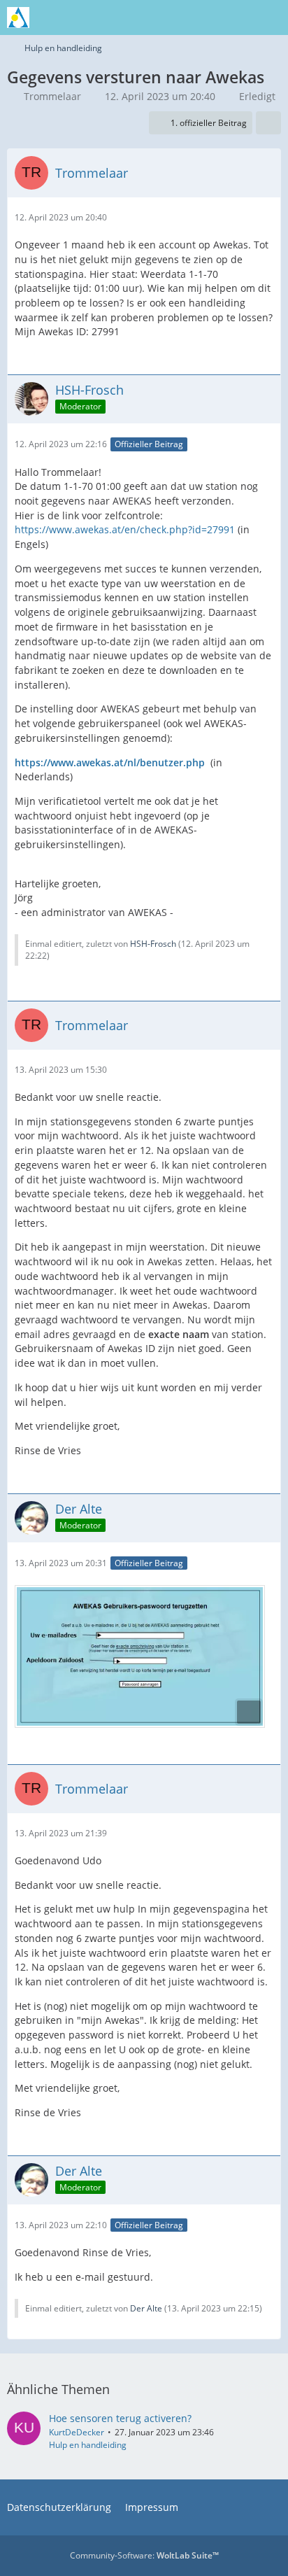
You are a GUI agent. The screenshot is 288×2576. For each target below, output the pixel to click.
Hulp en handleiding (88, 2445)
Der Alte (146, 2308)
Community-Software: (144, 2555)
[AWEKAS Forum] (18, 17)
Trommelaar (52, 96)
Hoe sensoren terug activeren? (120, 2418)
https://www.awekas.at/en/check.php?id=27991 (125, 529)
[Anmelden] (235, 17)
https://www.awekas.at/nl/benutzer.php (110, 762)
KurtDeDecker (77, 2432)
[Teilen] (268, 123)
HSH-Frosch (153, 944)
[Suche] (200, 17)
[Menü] (270, 17)
